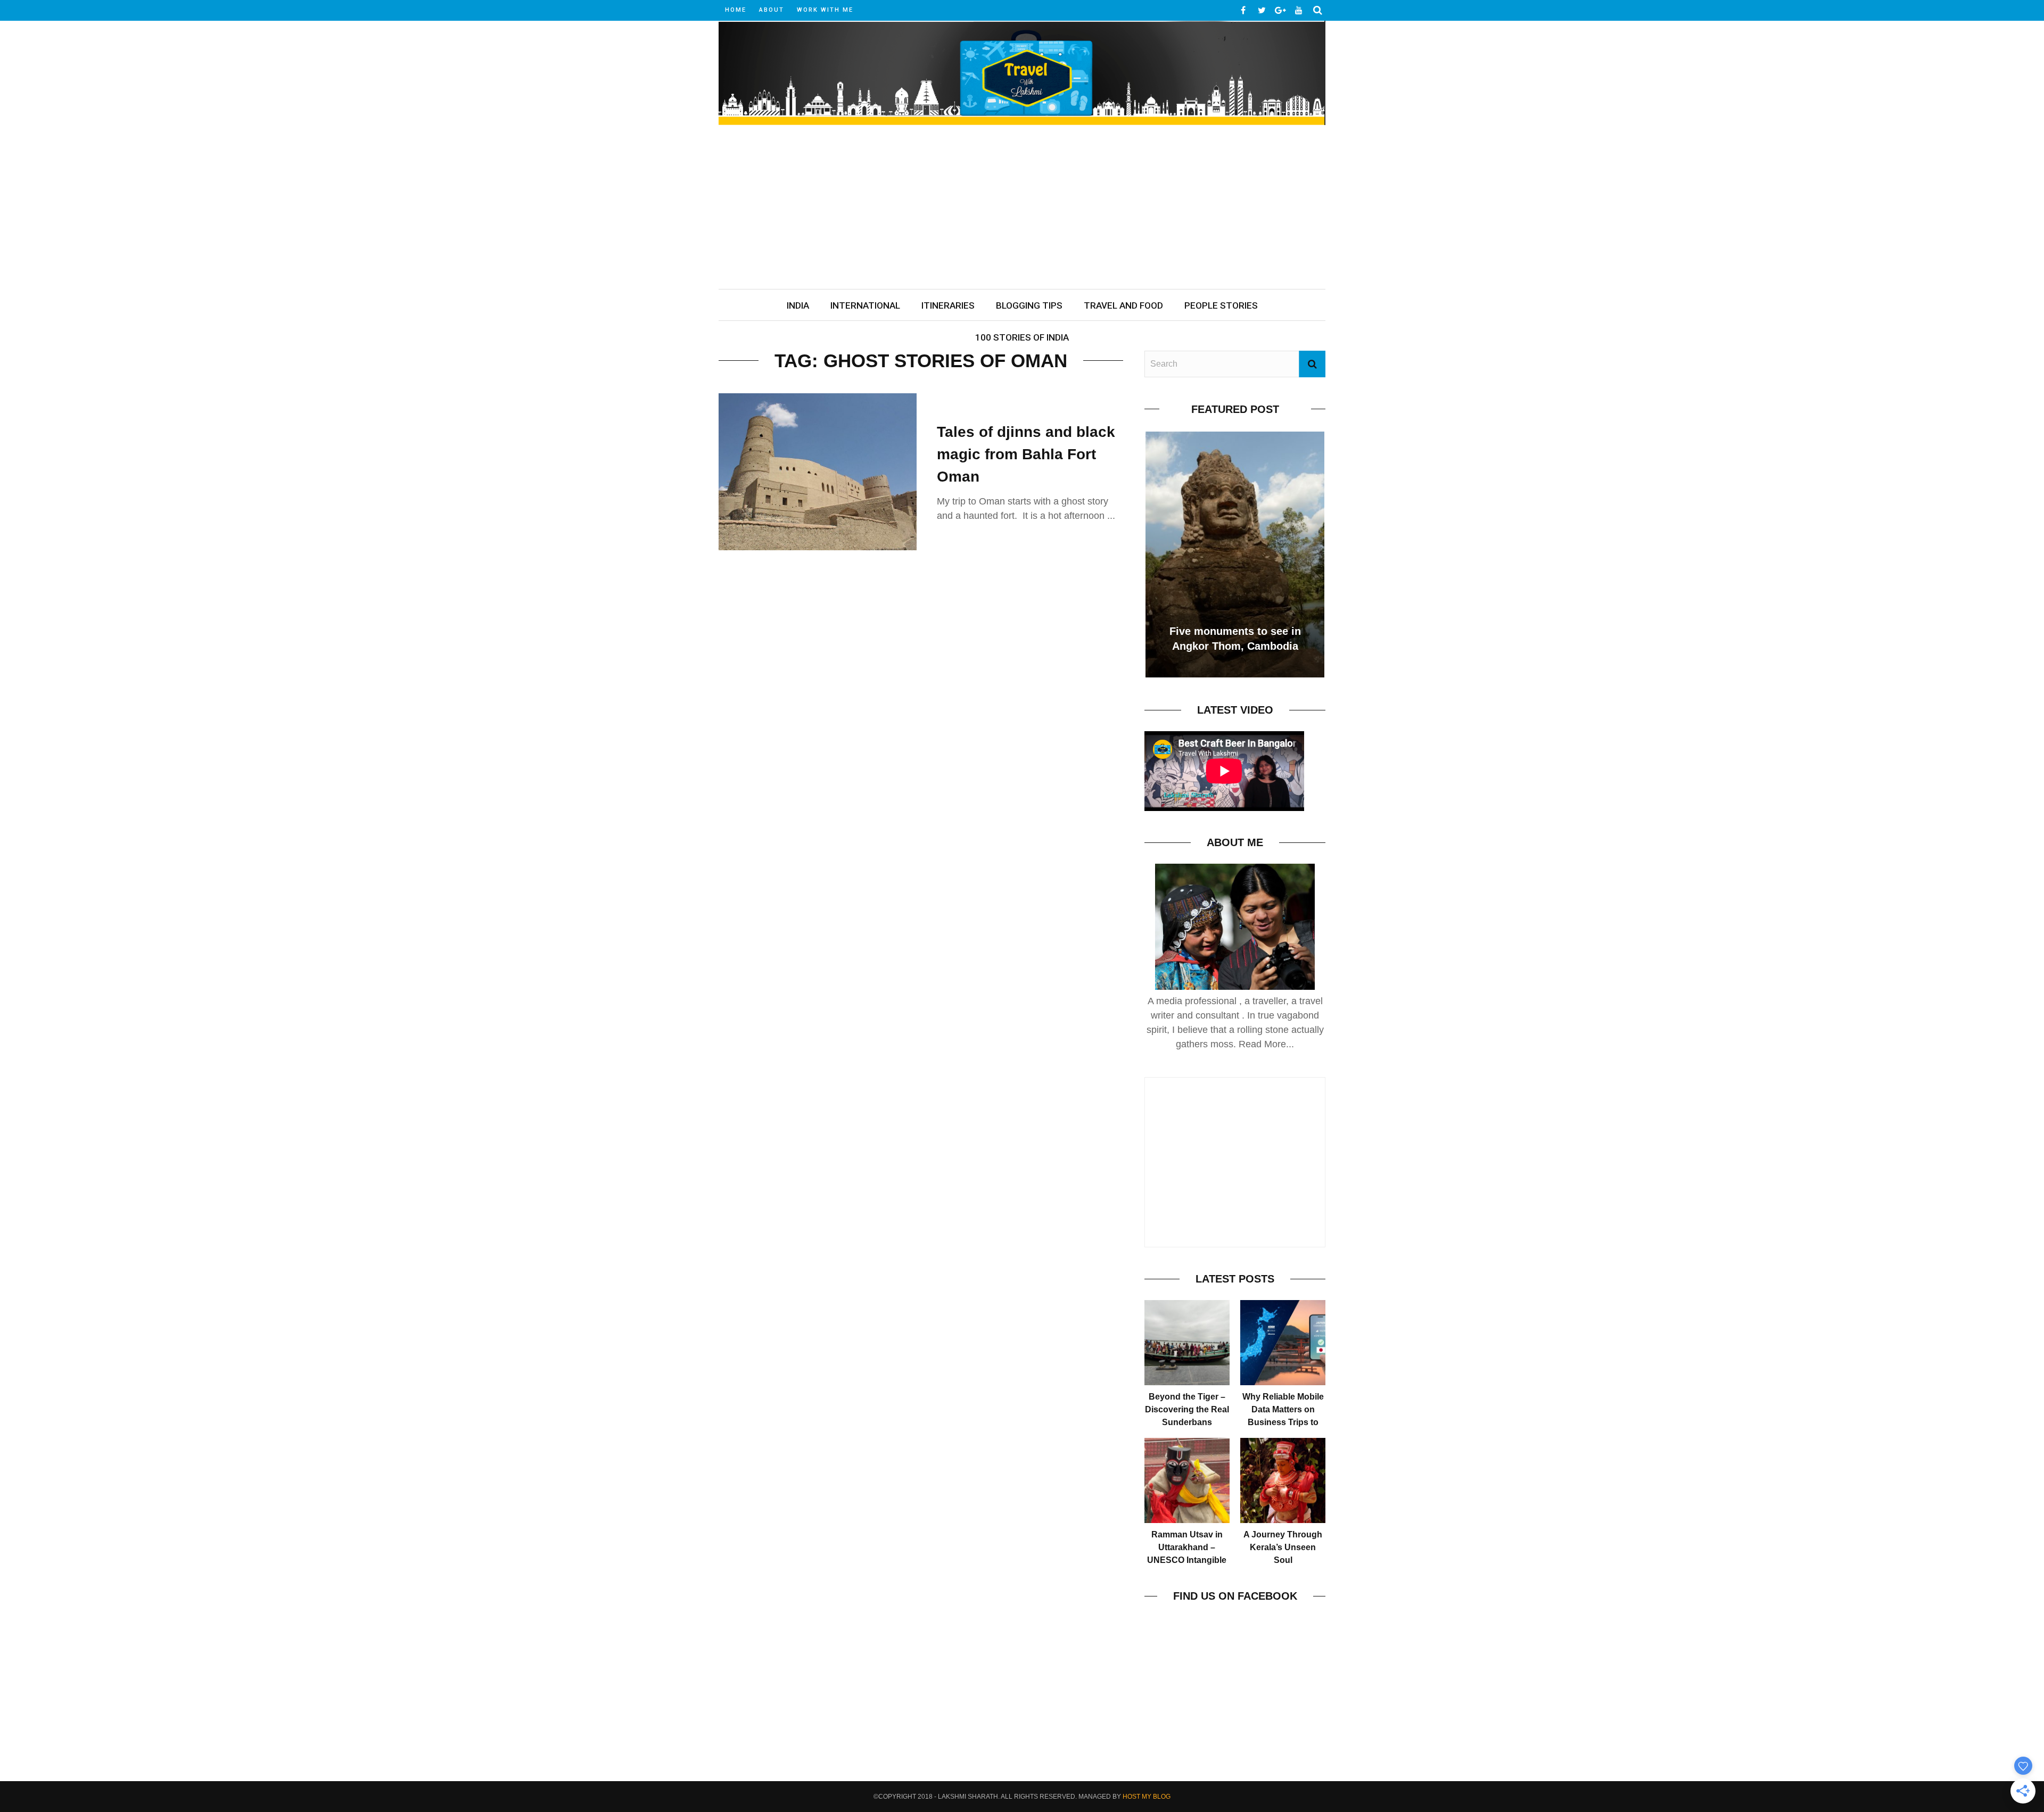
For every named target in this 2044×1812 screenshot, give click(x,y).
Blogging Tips (1029, 305)
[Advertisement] (1022, 209)
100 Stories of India (1022, 337)
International (865, 305)
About (772, 10)
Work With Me (825, 10)
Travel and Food (1123, 305)
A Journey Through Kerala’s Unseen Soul (1283, 1547)
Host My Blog (1147, 1797)
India (798, 305)
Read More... (1266, 1044)
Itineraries (948, 305)
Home (736, 10)
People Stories (1221, 305)
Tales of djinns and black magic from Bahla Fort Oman (1026, 454)
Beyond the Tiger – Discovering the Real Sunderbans (1187, 1409)
